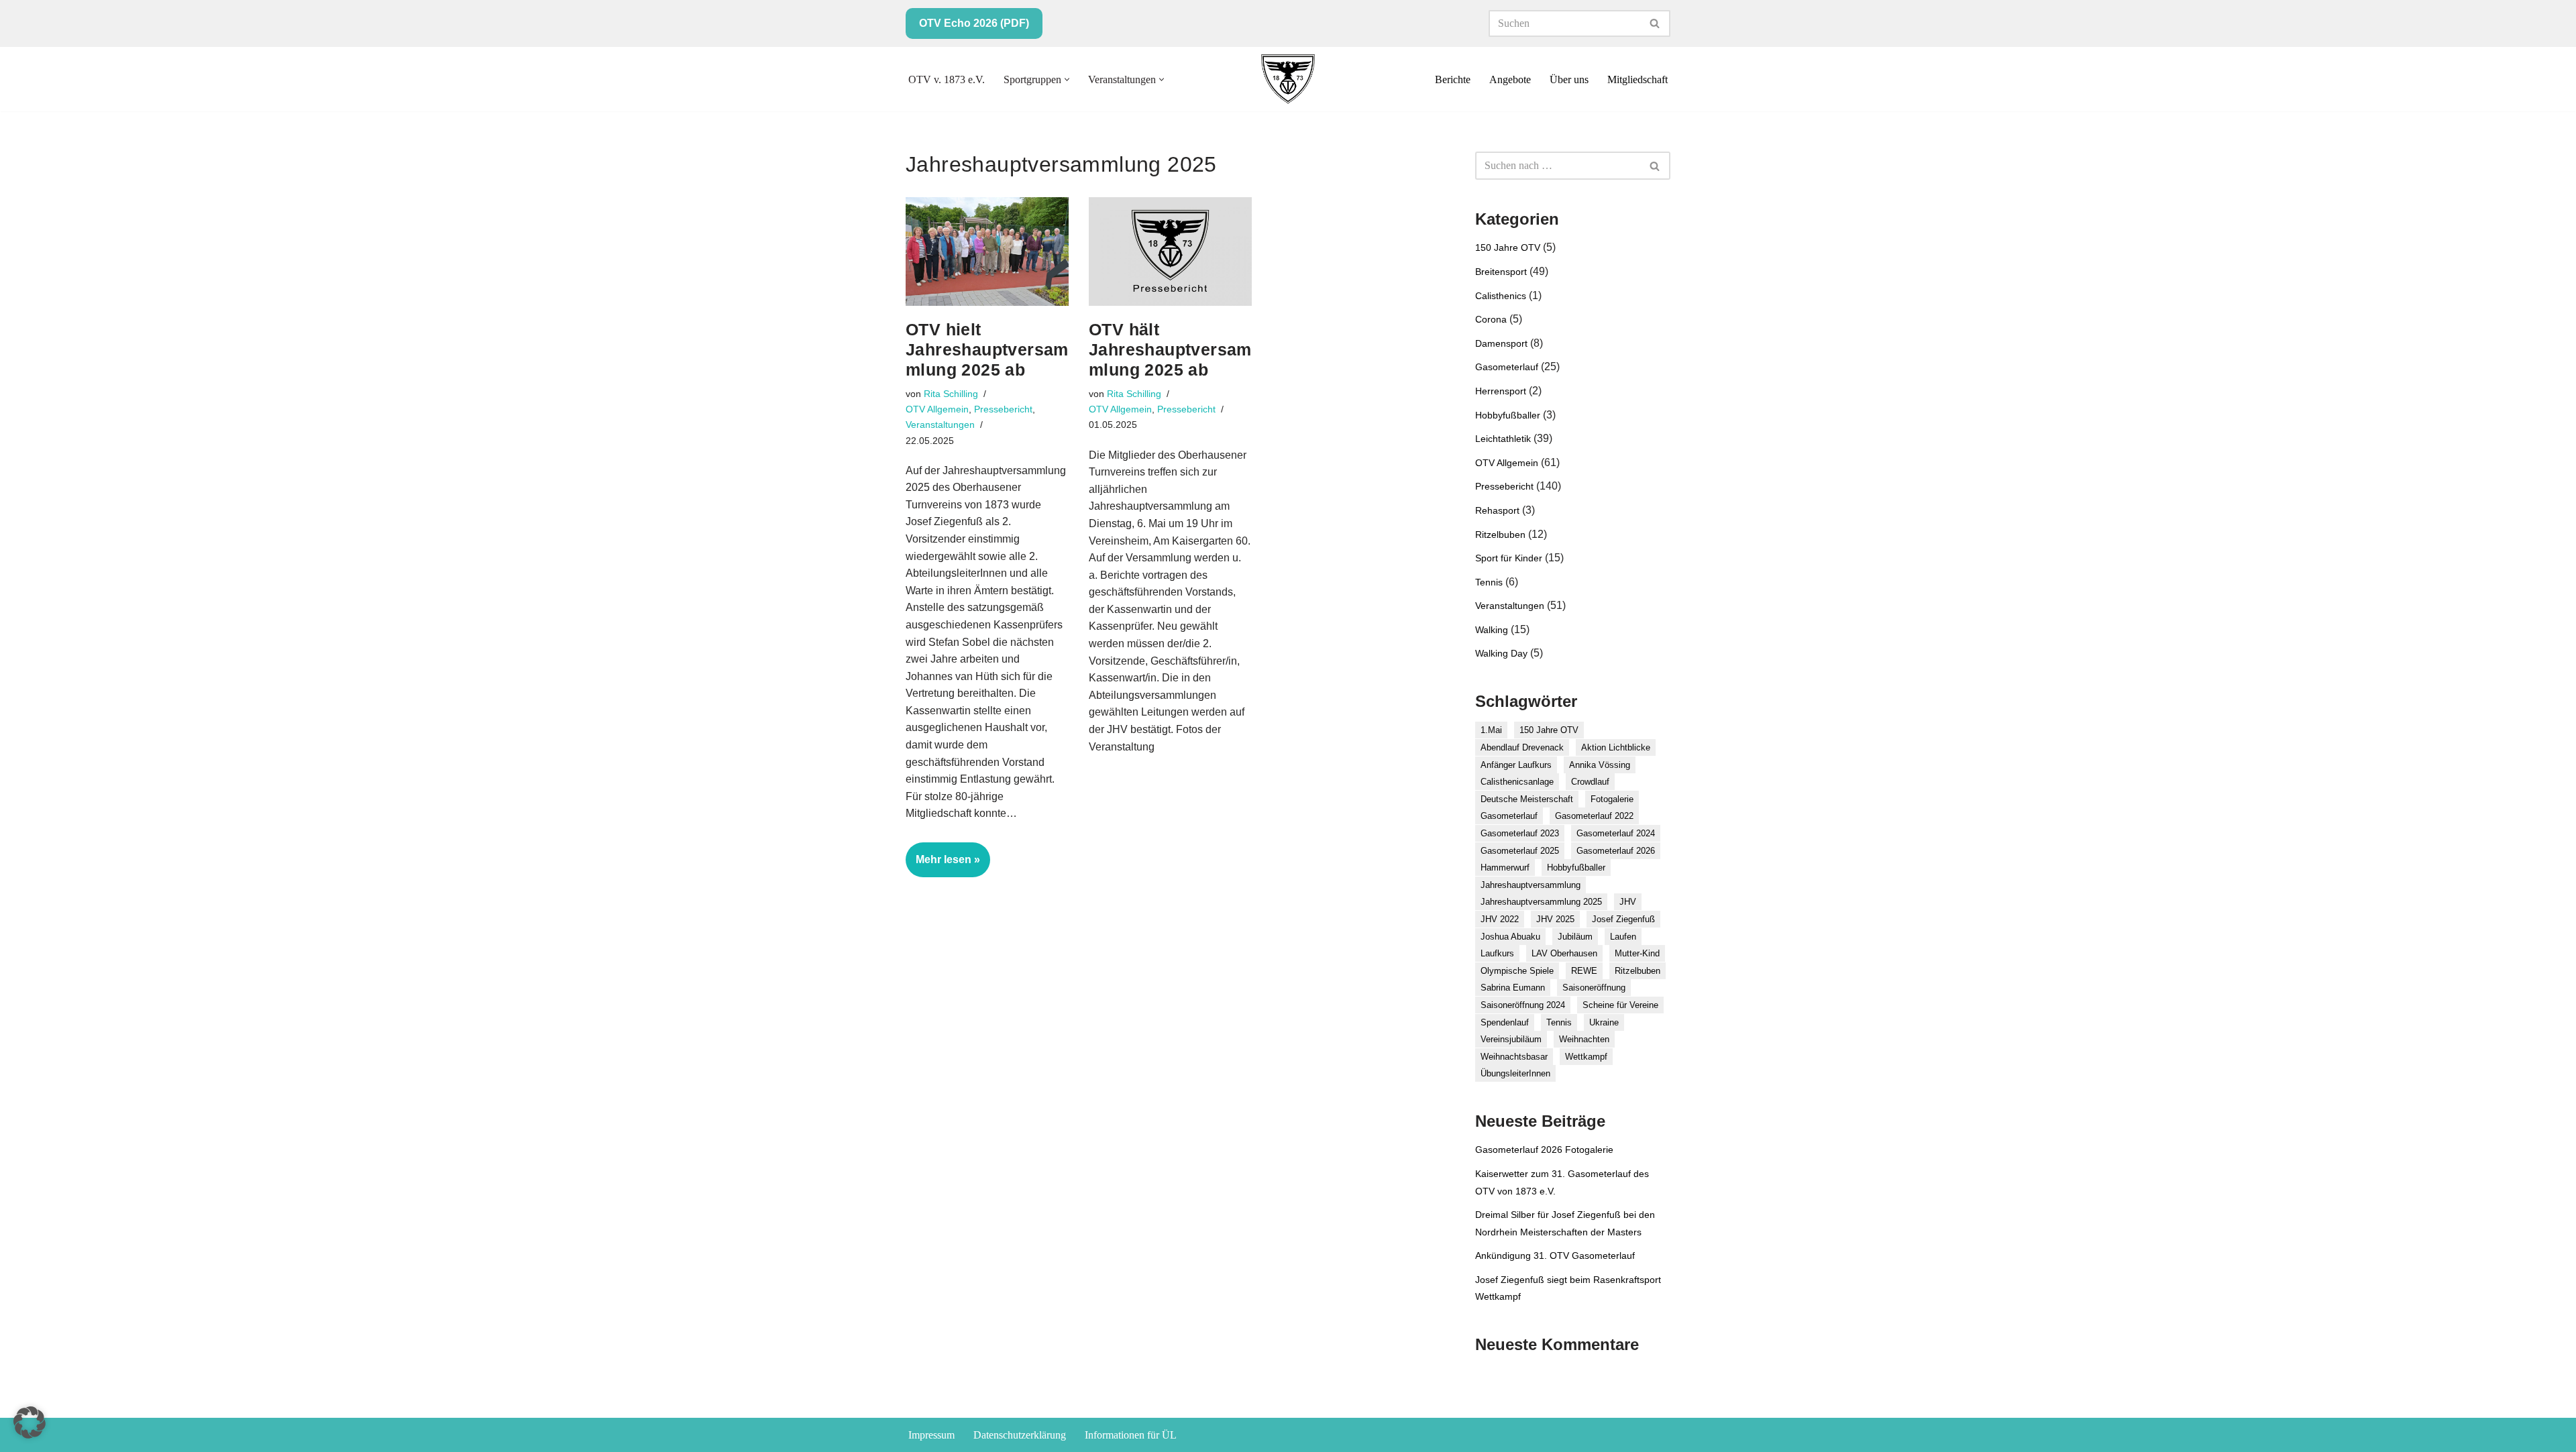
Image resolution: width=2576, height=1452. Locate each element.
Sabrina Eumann (1513, 988)
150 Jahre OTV (1508, 247)
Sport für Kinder (1509, 558)
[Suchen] (1655, 23)
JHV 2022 (1500, 919)
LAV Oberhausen (1564, 953)
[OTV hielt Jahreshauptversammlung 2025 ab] (987, 252)
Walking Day (1501, 653)
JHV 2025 (1555, 919)
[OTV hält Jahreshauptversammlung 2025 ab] (1170, 252)
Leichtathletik (1503, 439)
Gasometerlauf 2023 (1520, 833)
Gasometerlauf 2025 (1520, 851)
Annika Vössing (1600, 765)
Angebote (1510, 79)
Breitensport (1501, 272)
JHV (1628, 902)
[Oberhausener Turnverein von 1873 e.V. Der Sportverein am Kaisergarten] (1288, 79)
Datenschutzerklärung (1020, 1435)
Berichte (1453, 79)
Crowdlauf (1590, 782)
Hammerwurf (1505, 868)
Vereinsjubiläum (1511, 1039)
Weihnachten (1584, 1039)
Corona (1491, 319)
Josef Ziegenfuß (1623, 919)
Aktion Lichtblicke (1616, 747)
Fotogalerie (1612, 799)
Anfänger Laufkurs (1516, 765)
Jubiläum (1575, 937)
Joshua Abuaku (1510, 937)
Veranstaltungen (940, 425)
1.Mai (1491, 730)
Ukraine (1604, 1022)
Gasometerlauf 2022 (1594, 816)
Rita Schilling (951, 394)
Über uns (1569, 79)
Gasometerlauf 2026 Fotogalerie (1544, 1150)
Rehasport (1497, 510)
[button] (1067, 79)
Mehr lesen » (943, 865)
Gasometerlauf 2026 (1616, 851)
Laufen (1623, 937)
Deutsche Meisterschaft (1527, 799)
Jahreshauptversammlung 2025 (1541, 902)
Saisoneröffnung (1594, 988)
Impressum (931, 1435)
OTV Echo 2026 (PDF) (974, 23)
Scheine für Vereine (1620, 1005)
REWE (1584, 971)
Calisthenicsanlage (1517, 782)
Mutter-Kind (1637, 953)
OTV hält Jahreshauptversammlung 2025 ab (1170, 349)
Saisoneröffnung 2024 (1523, 1005)
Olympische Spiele (1517, 971)
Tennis (1489, 582)
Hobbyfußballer (1508, 415)
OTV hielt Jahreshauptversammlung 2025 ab (987, 349)
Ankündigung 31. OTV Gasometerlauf (1555, 1255)
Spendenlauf (1505, 1022)
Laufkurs (1497, 953)
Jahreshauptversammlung (1531, 885)
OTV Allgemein (937, 409)
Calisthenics (1501, 296)
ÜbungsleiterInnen (1515, 1073)
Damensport (1501, 343)
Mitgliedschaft (1638, 79)
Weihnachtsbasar (1514, 1057)
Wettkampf (1586, 1057)
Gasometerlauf (1507, 367)
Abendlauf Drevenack (1522, 747)
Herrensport (1501, 391)
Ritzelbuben (1500, 535)
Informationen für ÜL (1131, 1435)
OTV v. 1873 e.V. (947, 79)
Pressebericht (1003, 409)
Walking (1492, 630)
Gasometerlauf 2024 (1616, 833)
